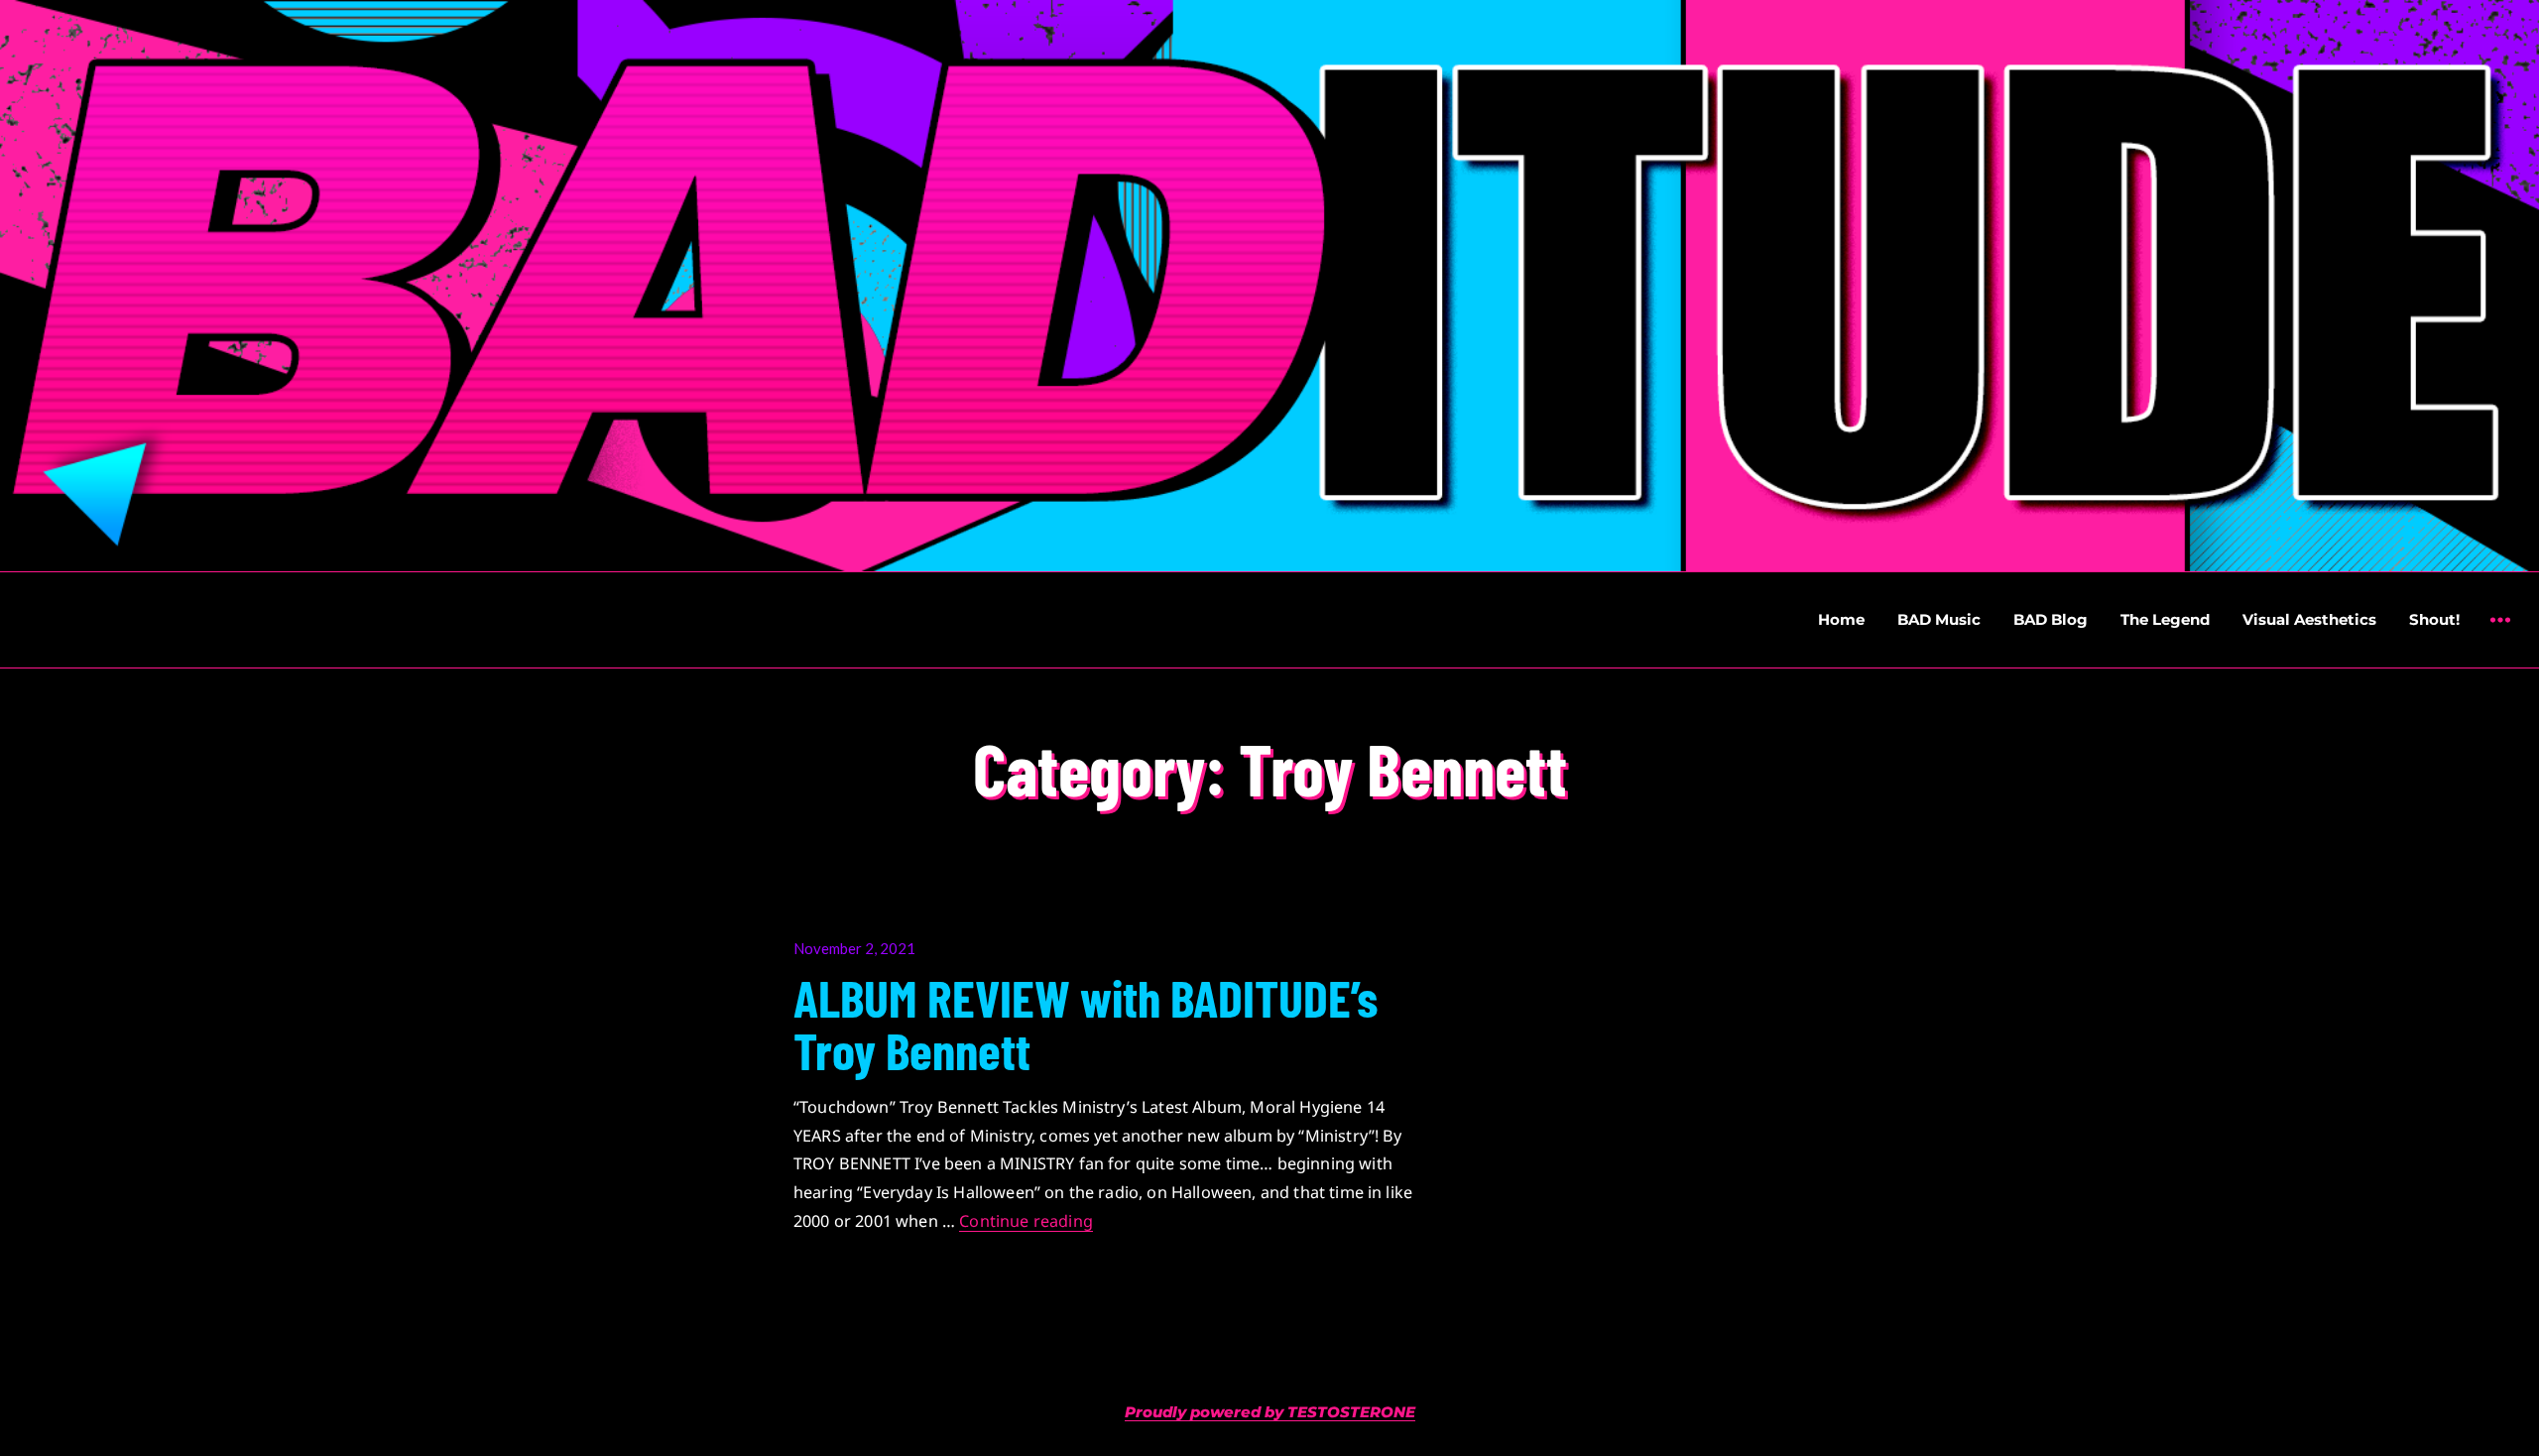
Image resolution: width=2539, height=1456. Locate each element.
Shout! (2434, 619)
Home (1841, 619)
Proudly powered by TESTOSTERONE (1270, 1412)
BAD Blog (2051, 619)
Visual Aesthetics (2309, 619)
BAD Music (1939, 619)
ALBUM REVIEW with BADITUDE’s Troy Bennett (1086, 1023)
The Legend (2165, 619)
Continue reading (1026, 1221)
